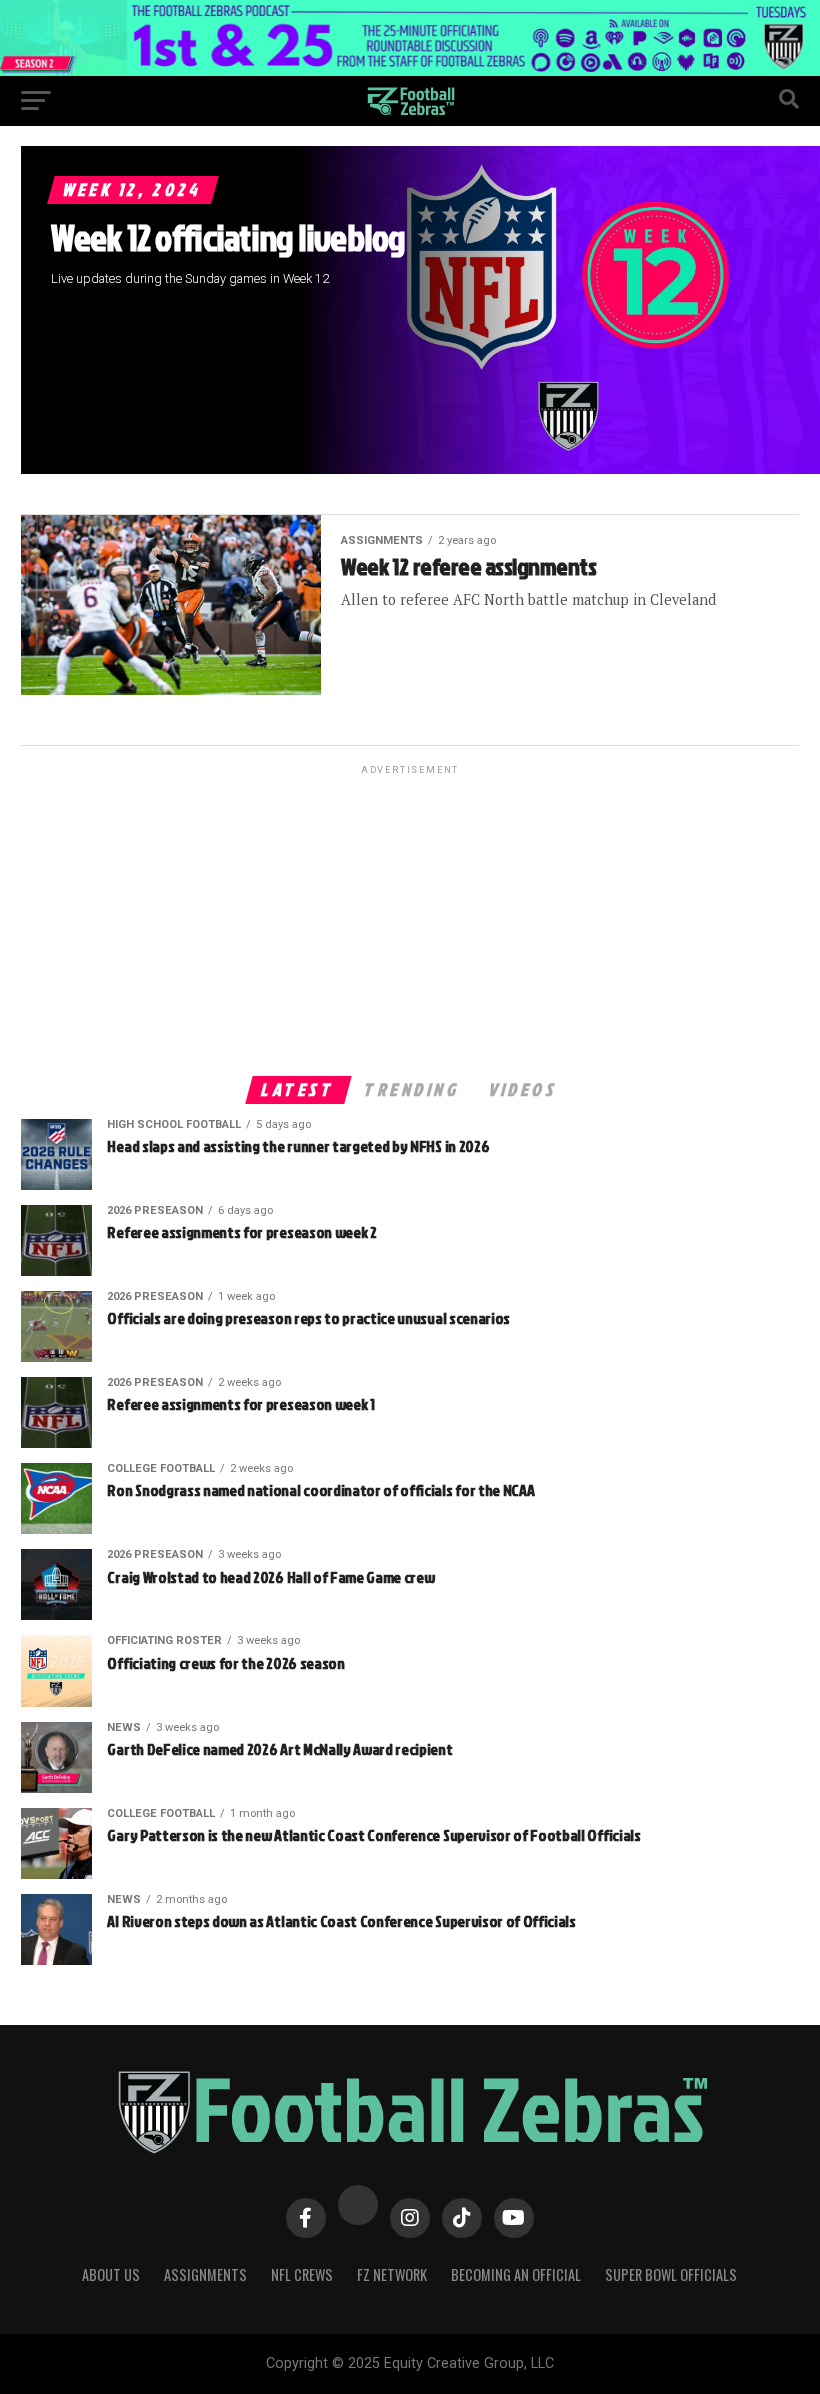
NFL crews (302, 2274)
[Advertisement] (409, 919)
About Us (111, 2274)
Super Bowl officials (671, 2274)
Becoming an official (516, 2274)
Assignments (205, 2274)
